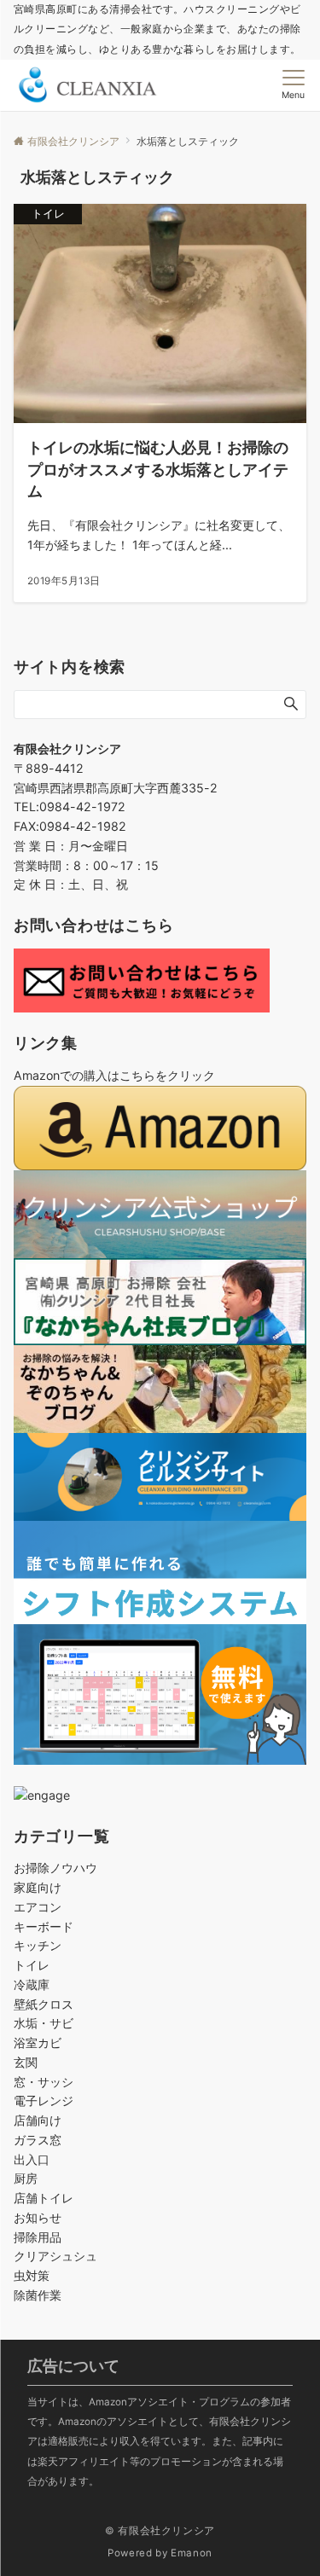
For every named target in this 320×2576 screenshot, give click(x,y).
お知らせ (38, 2217)
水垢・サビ (44, 2023)
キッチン (38, 1945)
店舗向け (38, 2120)
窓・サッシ (44, 2082)
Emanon (192, 2553)
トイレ (32, 1965)
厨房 (26, 2178)
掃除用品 (38, 2237)
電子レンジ (44, 2100)
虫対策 (32, 2275)
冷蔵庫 (32, 1984)
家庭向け (38, 1887)
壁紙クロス (44, 2004)
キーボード (44, 1926)
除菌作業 (38, 2295)
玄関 (26, 2062)
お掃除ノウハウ (55, 1868)
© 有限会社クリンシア (160, 2531)
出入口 (32, 2159)
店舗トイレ (44, 2198)
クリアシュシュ (55, 2256)
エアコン (38, 1907)
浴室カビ (38, 2042)
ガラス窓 (38, 2140)
